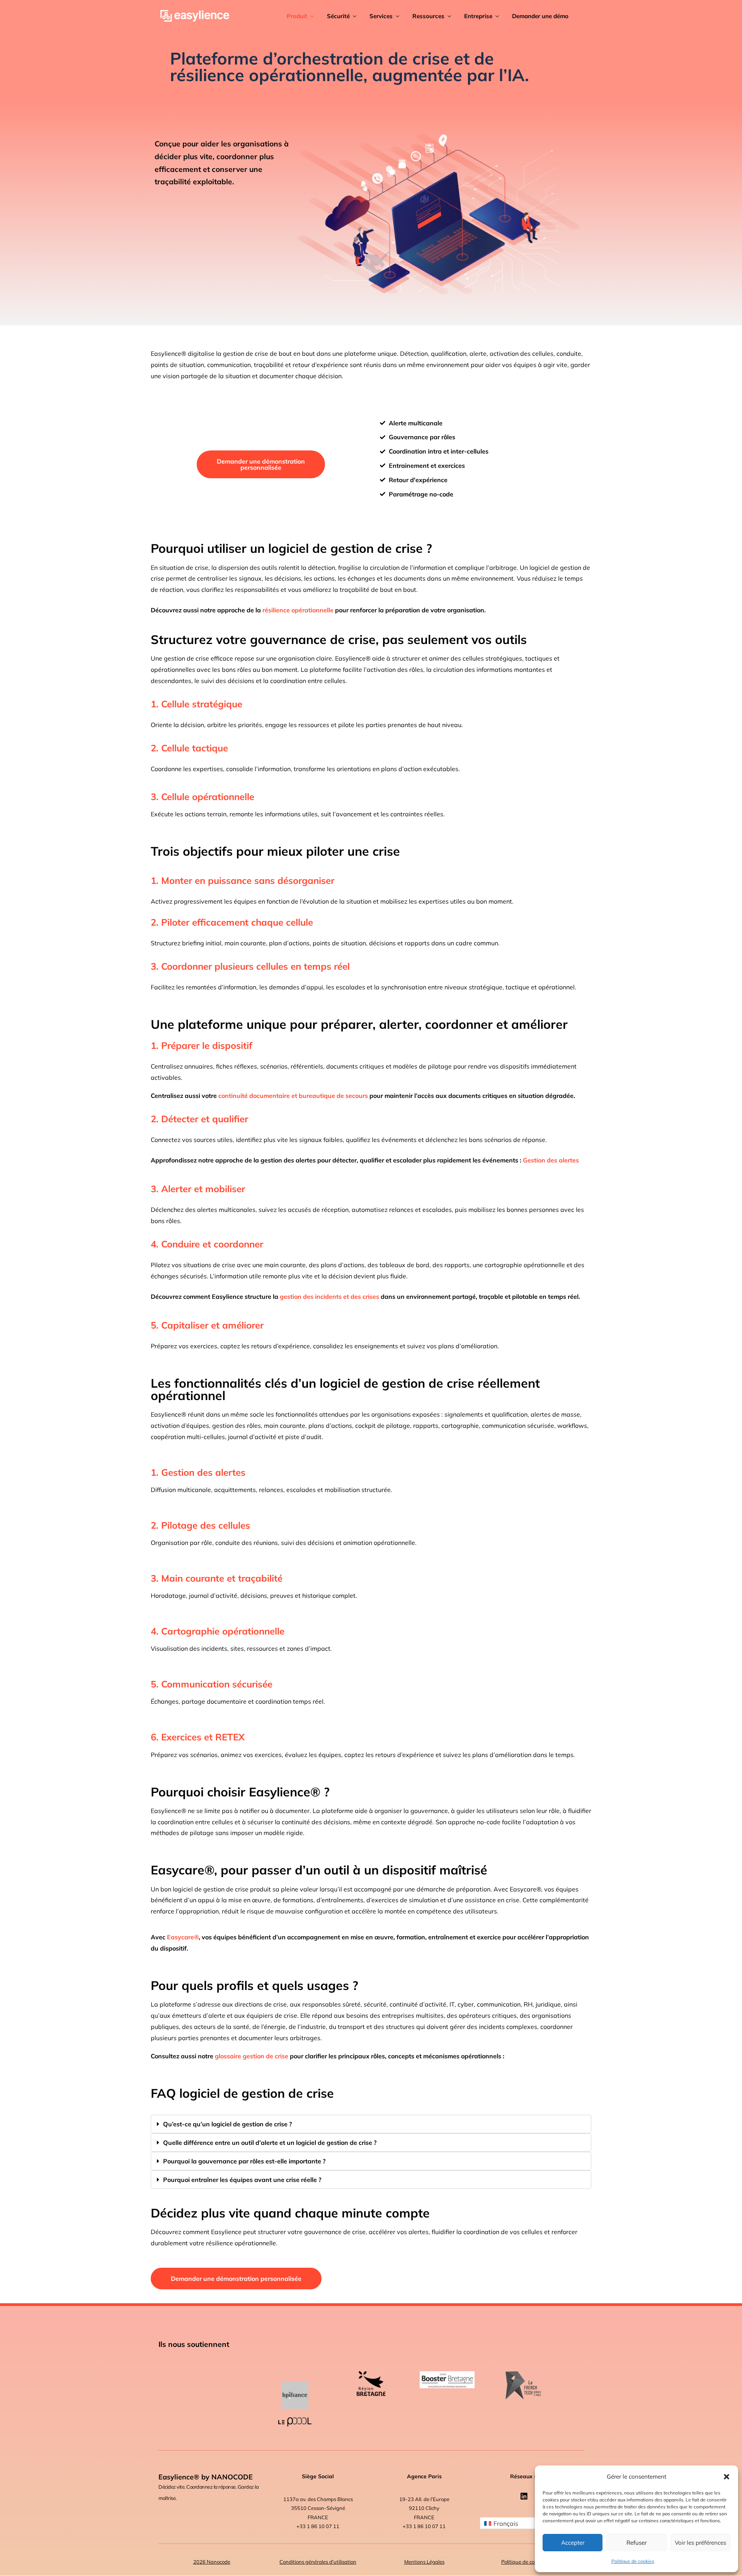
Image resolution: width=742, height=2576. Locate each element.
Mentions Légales (424, 2562)
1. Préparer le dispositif (202, 1045)
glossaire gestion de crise (252, 2056)
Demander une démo (540, 16)
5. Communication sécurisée (212, 1684)
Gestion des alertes (551, 1160)
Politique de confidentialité (532, 2562)
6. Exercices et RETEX (198, 1737)
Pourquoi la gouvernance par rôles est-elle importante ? (244, 2161)
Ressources (428, 16)
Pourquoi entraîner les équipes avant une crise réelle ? (242, 2180)
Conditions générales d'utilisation (318, 2562)
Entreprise (478, 16)
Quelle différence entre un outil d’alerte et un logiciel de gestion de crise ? (270, 2143)
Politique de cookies (633, 2561)
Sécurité (338, 16)
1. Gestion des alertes (198, 1472)
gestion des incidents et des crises (329, 1296)
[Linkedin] (524, 2496)
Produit (297, 16)
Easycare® (183, 1937)
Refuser (636, 2543)
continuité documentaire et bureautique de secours (293, 1096)
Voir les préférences (700, 2543)
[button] (727, 2477)
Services (381, 16)
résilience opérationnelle (298, 610)
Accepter (573, 2543)
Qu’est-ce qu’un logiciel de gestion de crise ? (227, 2124)
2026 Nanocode (212, 2562)
